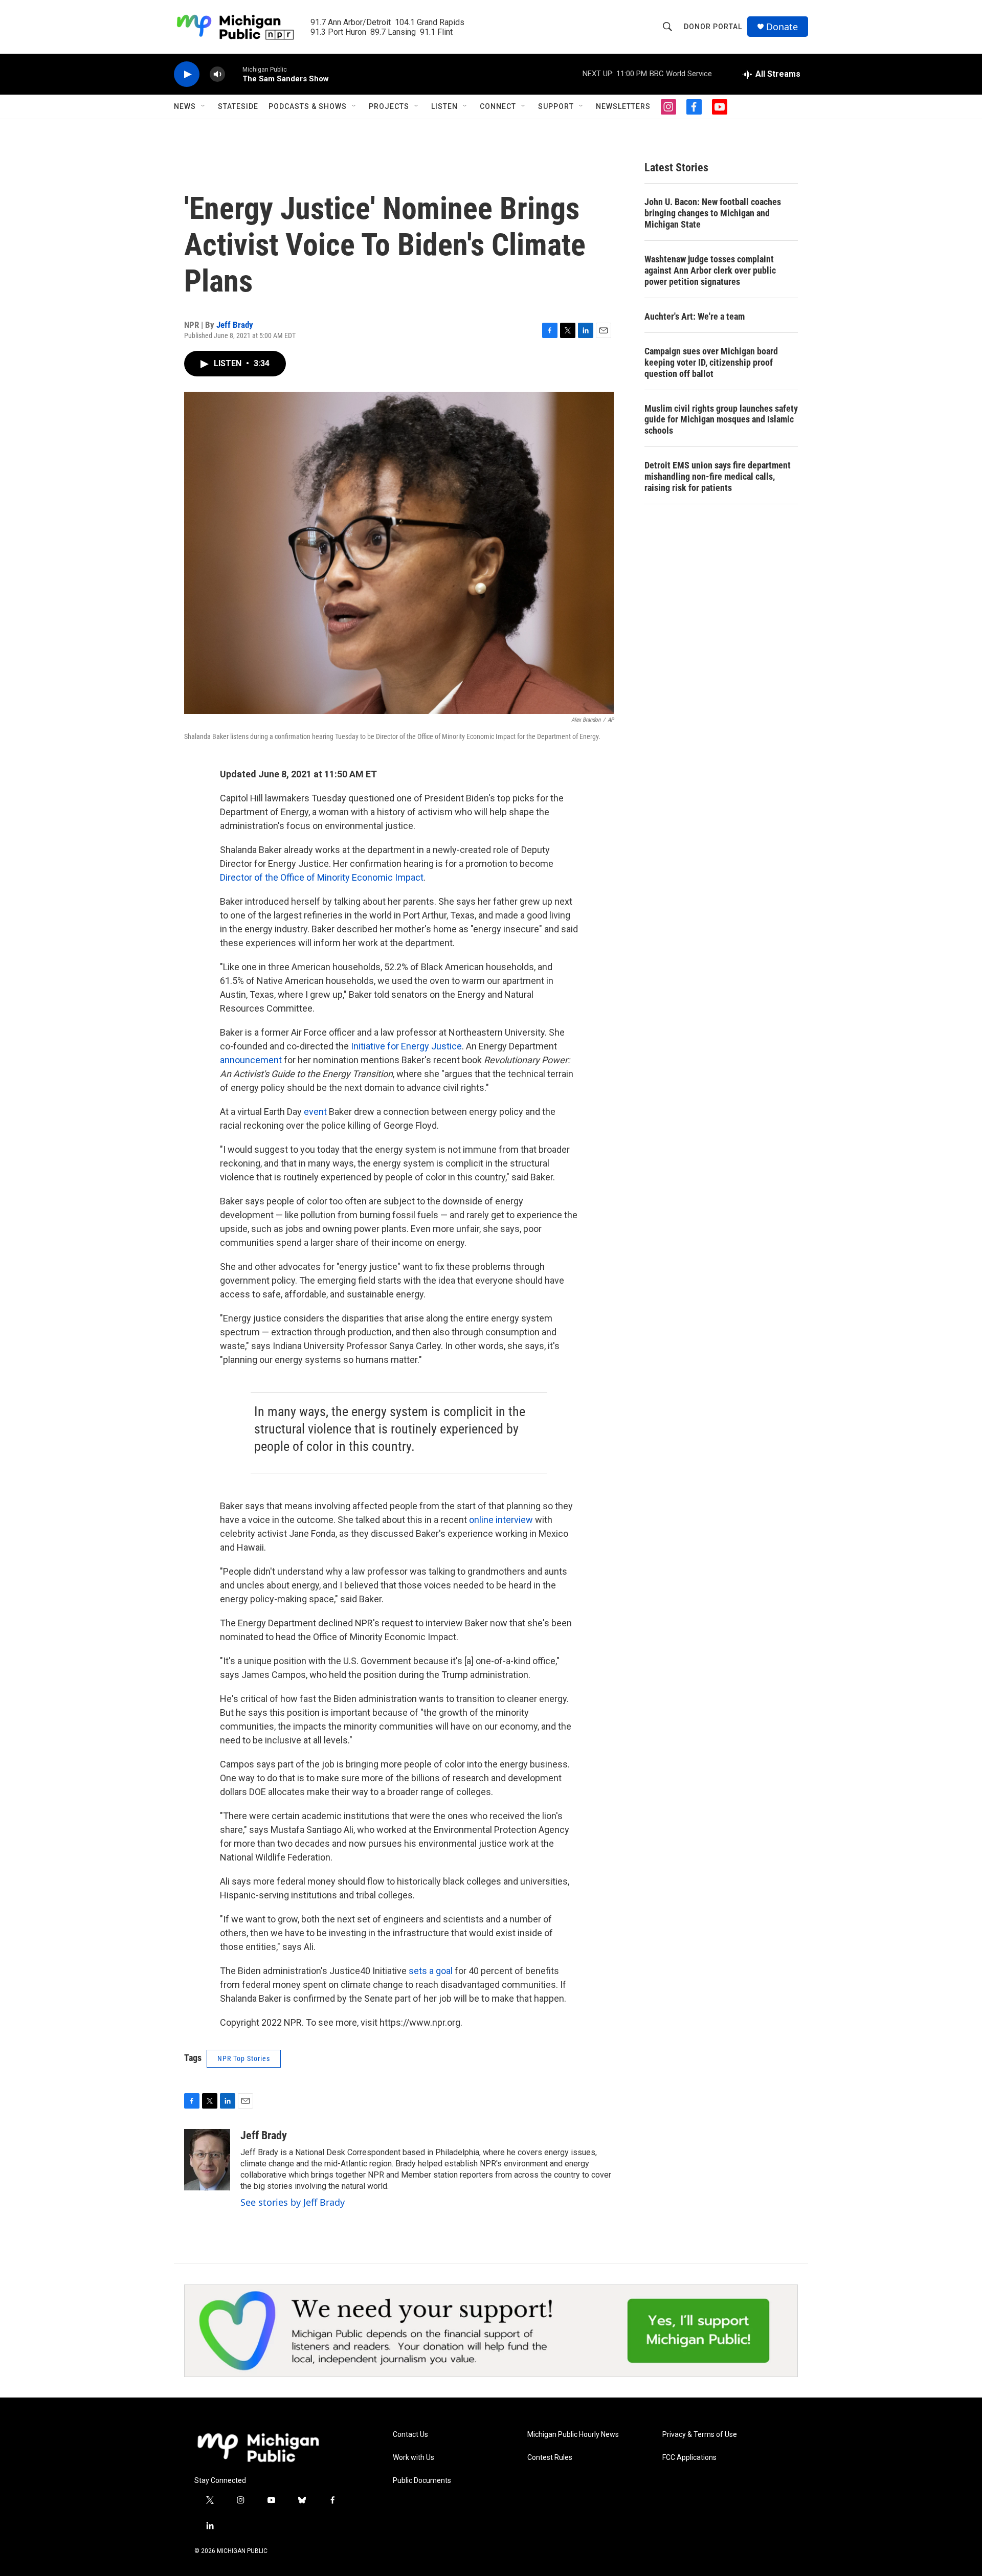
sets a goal (431, 1971)
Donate (782, 27)
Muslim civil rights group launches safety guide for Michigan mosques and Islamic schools (721, 420)
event (315, 1112)
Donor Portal (713, 27)
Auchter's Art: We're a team (695, 316)
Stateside (238, 106)
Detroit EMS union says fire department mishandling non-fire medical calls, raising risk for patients (718, 476)
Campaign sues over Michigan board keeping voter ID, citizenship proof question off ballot (711, 362)
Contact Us (410, 2435)
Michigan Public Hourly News (573, 2435)
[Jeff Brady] (207, 2160)
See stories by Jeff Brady (293, 2202)
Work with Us (414, 2458)
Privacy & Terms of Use (700, 2435)
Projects (389, 106)
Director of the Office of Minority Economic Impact (322, 877)
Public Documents (422, 2481)
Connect (498, 106)
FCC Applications (689, 2458)
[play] (187, 74)
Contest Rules (550, 2458)
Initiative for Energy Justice (406, 1046)
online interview (501, 1520)
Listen (444, 106)
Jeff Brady (235, 325)
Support (556, 106)
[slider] (234, 74)
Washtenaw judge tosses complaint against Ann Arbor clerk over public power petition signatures (710, 270)
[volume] (217, 74)
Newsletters (623, 106)
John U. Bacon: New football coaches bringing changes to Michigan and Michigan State (713, 213)
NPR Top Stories (244, 2058)
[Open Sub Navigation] (204, 106)
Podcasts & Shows (308, 106)
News (185, 106)
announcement (251, 1060)
